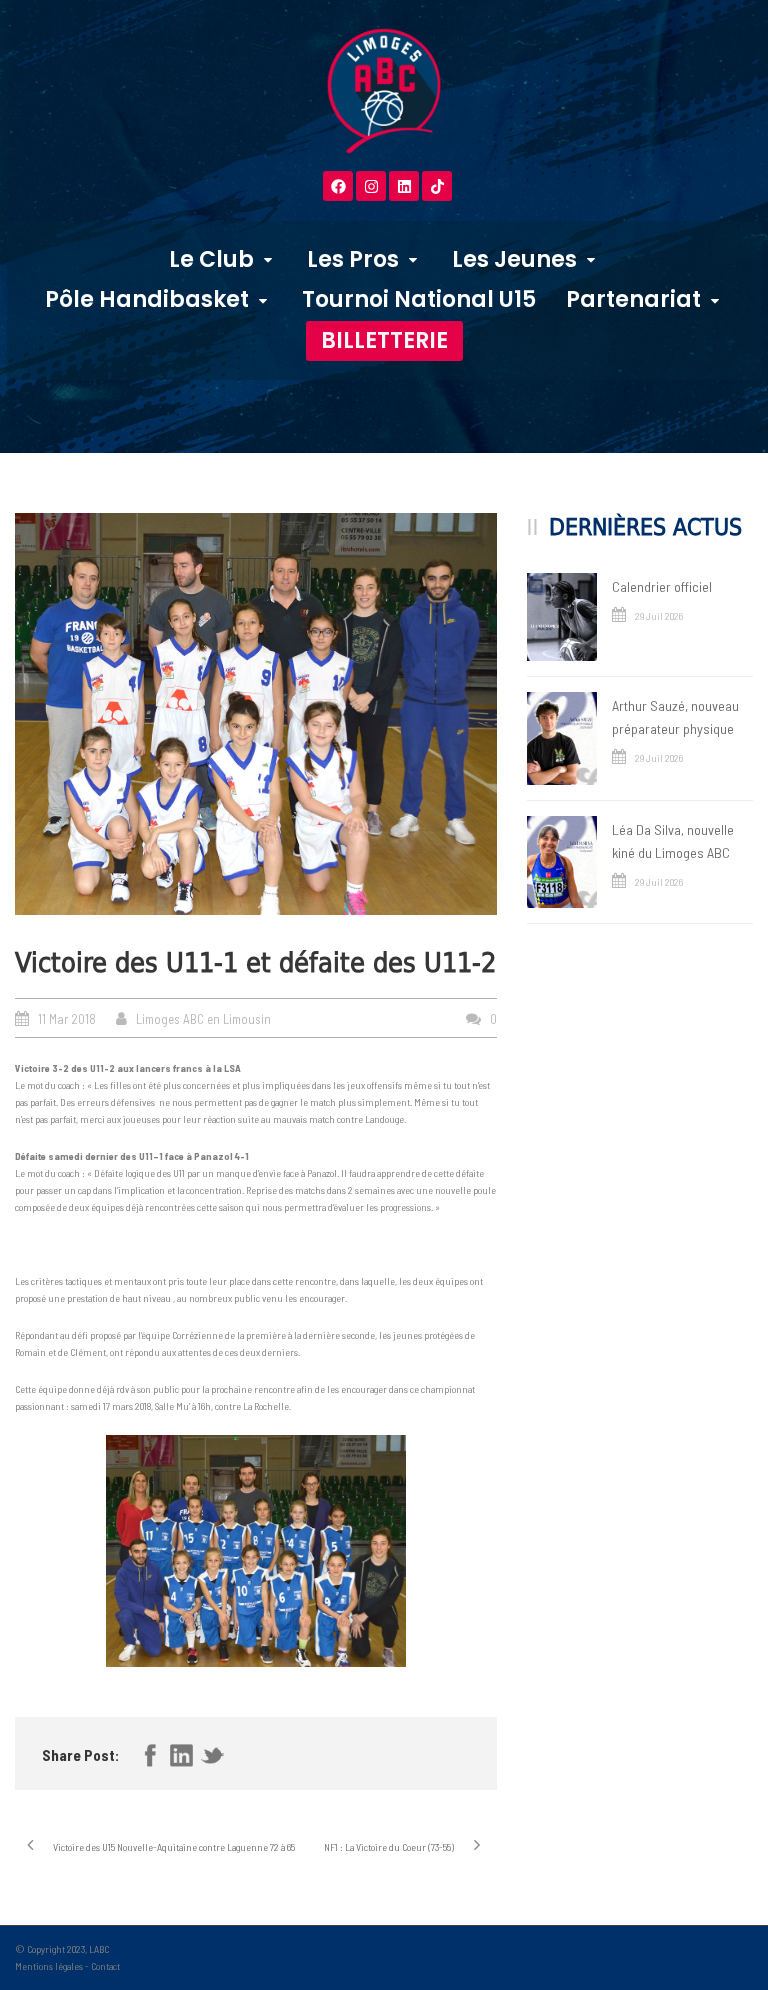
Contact (105, 1966)
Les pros (353, 259)
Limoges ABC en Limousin (203, 1019)
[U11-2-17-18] (256, 714)
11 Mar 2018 (67, 1019)
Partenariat (633, 299)
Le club (211, 259)
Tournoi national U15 (419, 299)
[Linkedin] (404, 186)
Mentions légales (49, 1966)
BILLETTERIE (384, 340)
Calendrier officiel (662, 586)
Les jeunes (514, 259)
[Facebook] (338, 186)
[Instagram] (371, 186)
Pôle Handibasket (147, 299)
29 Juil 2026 (659, 616)
